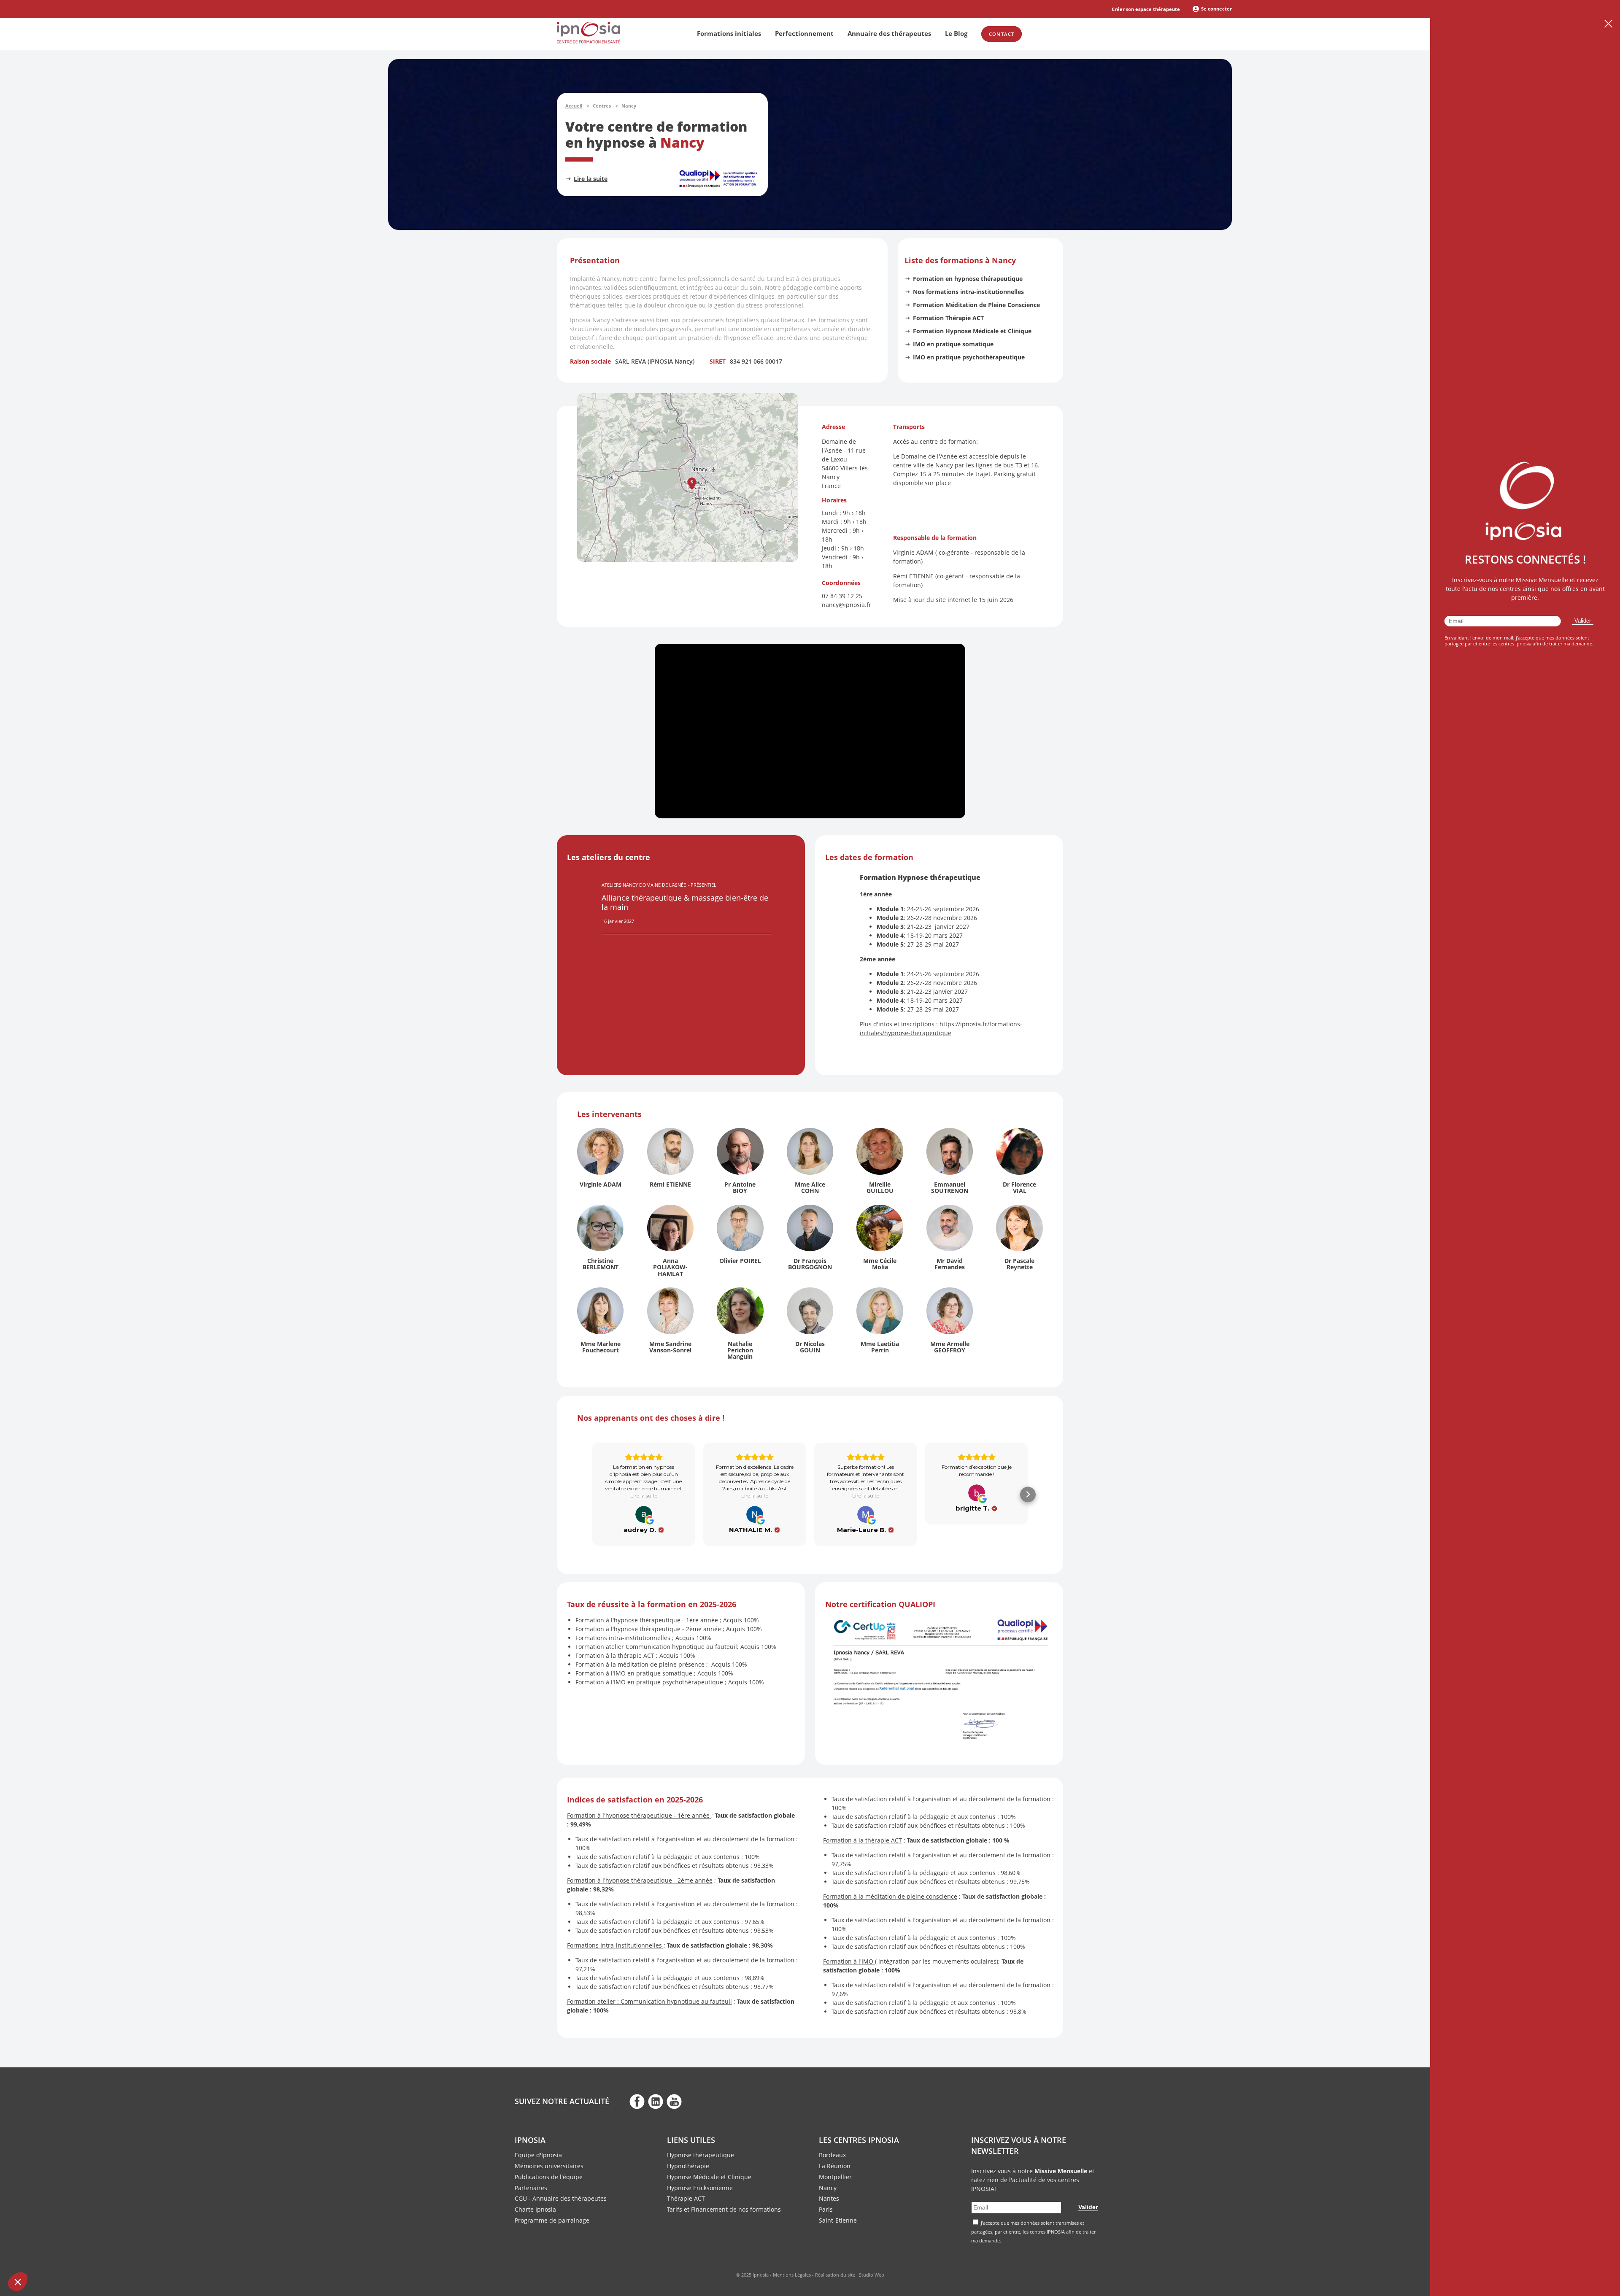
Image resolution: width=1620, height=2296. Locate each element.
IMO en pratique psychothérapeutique (969, 357)
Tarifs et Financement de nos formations (724, 2209)
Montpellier (835, 2177)
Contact (1002, 34)
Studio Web (872, 2275)
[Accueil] (589, 41)
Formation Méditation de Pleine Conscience (976, 305)
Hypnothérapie (688, 2166)
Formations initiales (729, 33)
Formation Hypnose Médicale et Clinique (972, 331)
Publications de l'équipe (549, 2177)
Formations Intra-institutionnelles (614, 1945)
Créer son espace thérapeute (1146, 9)
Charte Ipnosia (535, 2209)
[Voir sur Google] (644, 1514)
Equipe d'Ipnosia (538, 2155)
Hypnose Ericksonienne (700, 2188)
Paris (826, 2209)
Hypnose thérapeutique (701, 2155)
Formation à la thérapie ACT (863, 1840)
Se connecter (1216, 9)
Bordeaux (832, 2155)
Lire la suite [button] (644, 1496)
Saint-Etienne (838, 2220)
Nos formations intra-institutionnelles (968, 292)
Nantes (829, 2198)
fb (637, 2101)
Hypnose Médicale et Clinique (709, 2177)
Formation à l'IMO (849, 1961)
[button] (692, 484)
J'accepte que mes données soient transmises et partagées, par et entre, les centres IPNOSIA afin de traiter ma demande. (1033, 2232)
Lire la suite (591, 179)
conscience (942, 1896)
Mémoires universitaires (549, 2166)
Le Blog (956, 33)
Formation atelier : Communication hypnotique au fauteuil (649, 2001)
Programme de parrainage (552, 2220)
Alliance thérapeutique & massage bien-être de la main (685, 902)
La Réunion (835, 2166)
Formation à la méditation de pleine (875, 1896)
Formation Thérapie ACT (948, 318)
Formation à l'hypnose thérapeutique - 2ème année (640, 1880)
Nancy (828, 2188)
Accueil (574, 106)
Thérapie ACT (686, 2198)
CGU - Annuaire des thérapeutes (561, 2198)
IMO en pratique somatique (953, 344)
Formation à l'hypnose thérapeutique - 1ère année (638, 1815)
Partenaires (531, 2188)
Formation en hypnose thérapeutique (968, 279)
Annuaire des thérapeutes (889, 33)
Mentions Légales (792, 2275)
